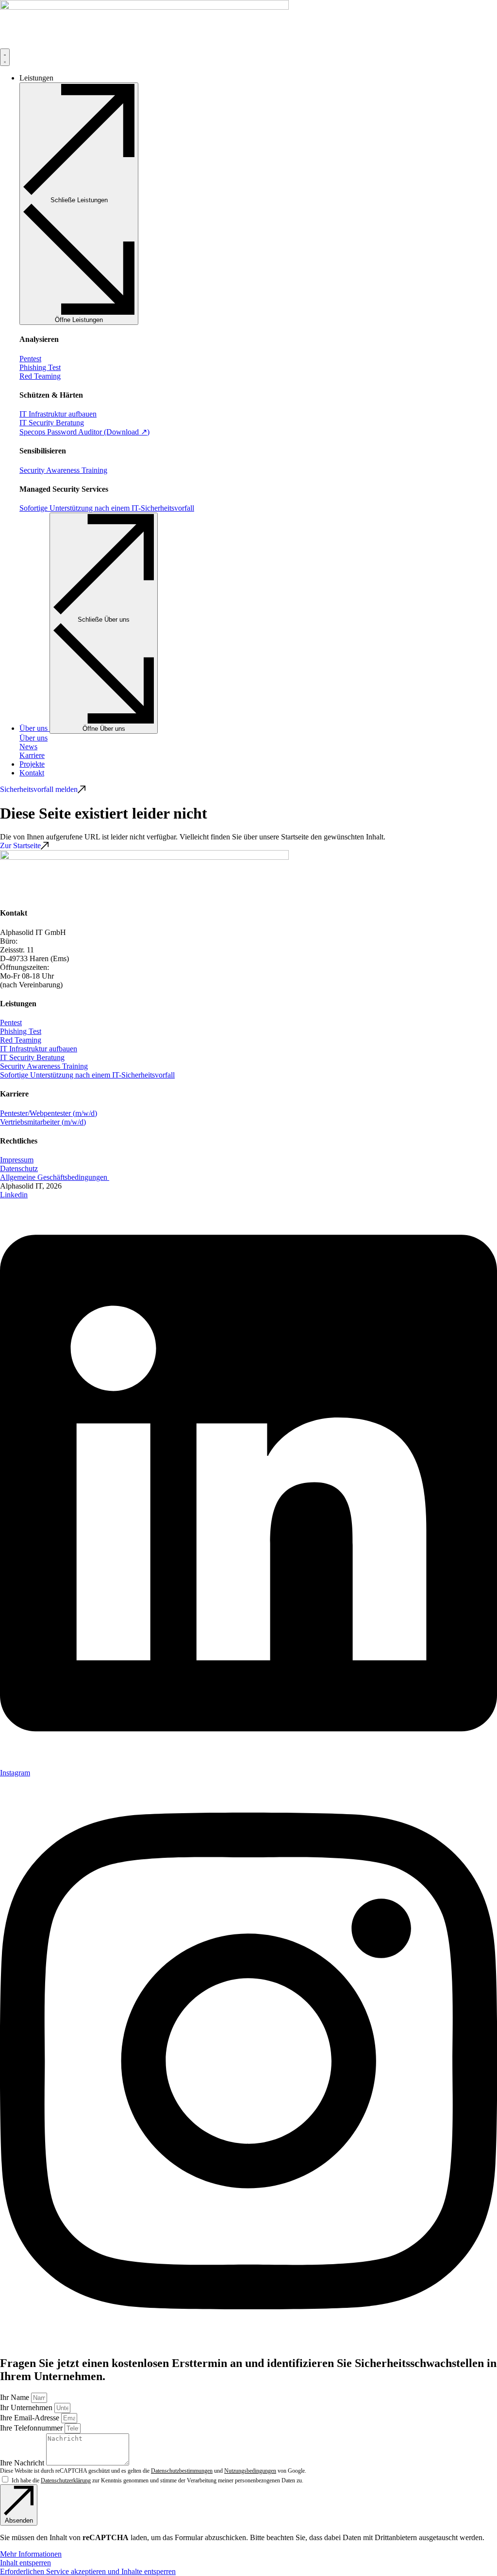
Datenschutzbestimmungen (182, 2471)
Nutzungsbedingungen (250, 2471)
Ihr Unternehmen (27, 2407)
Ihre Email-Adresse (31, 2418)
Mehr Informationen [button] (31, 2554)
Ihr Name (16, 2397)
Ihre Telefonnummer (32, 2428)
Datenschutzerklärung (66, 2480)
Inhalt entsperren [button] (25, 2563)
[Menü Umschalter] (5, 57)
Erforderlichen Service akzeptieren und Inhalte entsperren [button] (88, 2571)
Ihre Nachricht (23, 2463)
